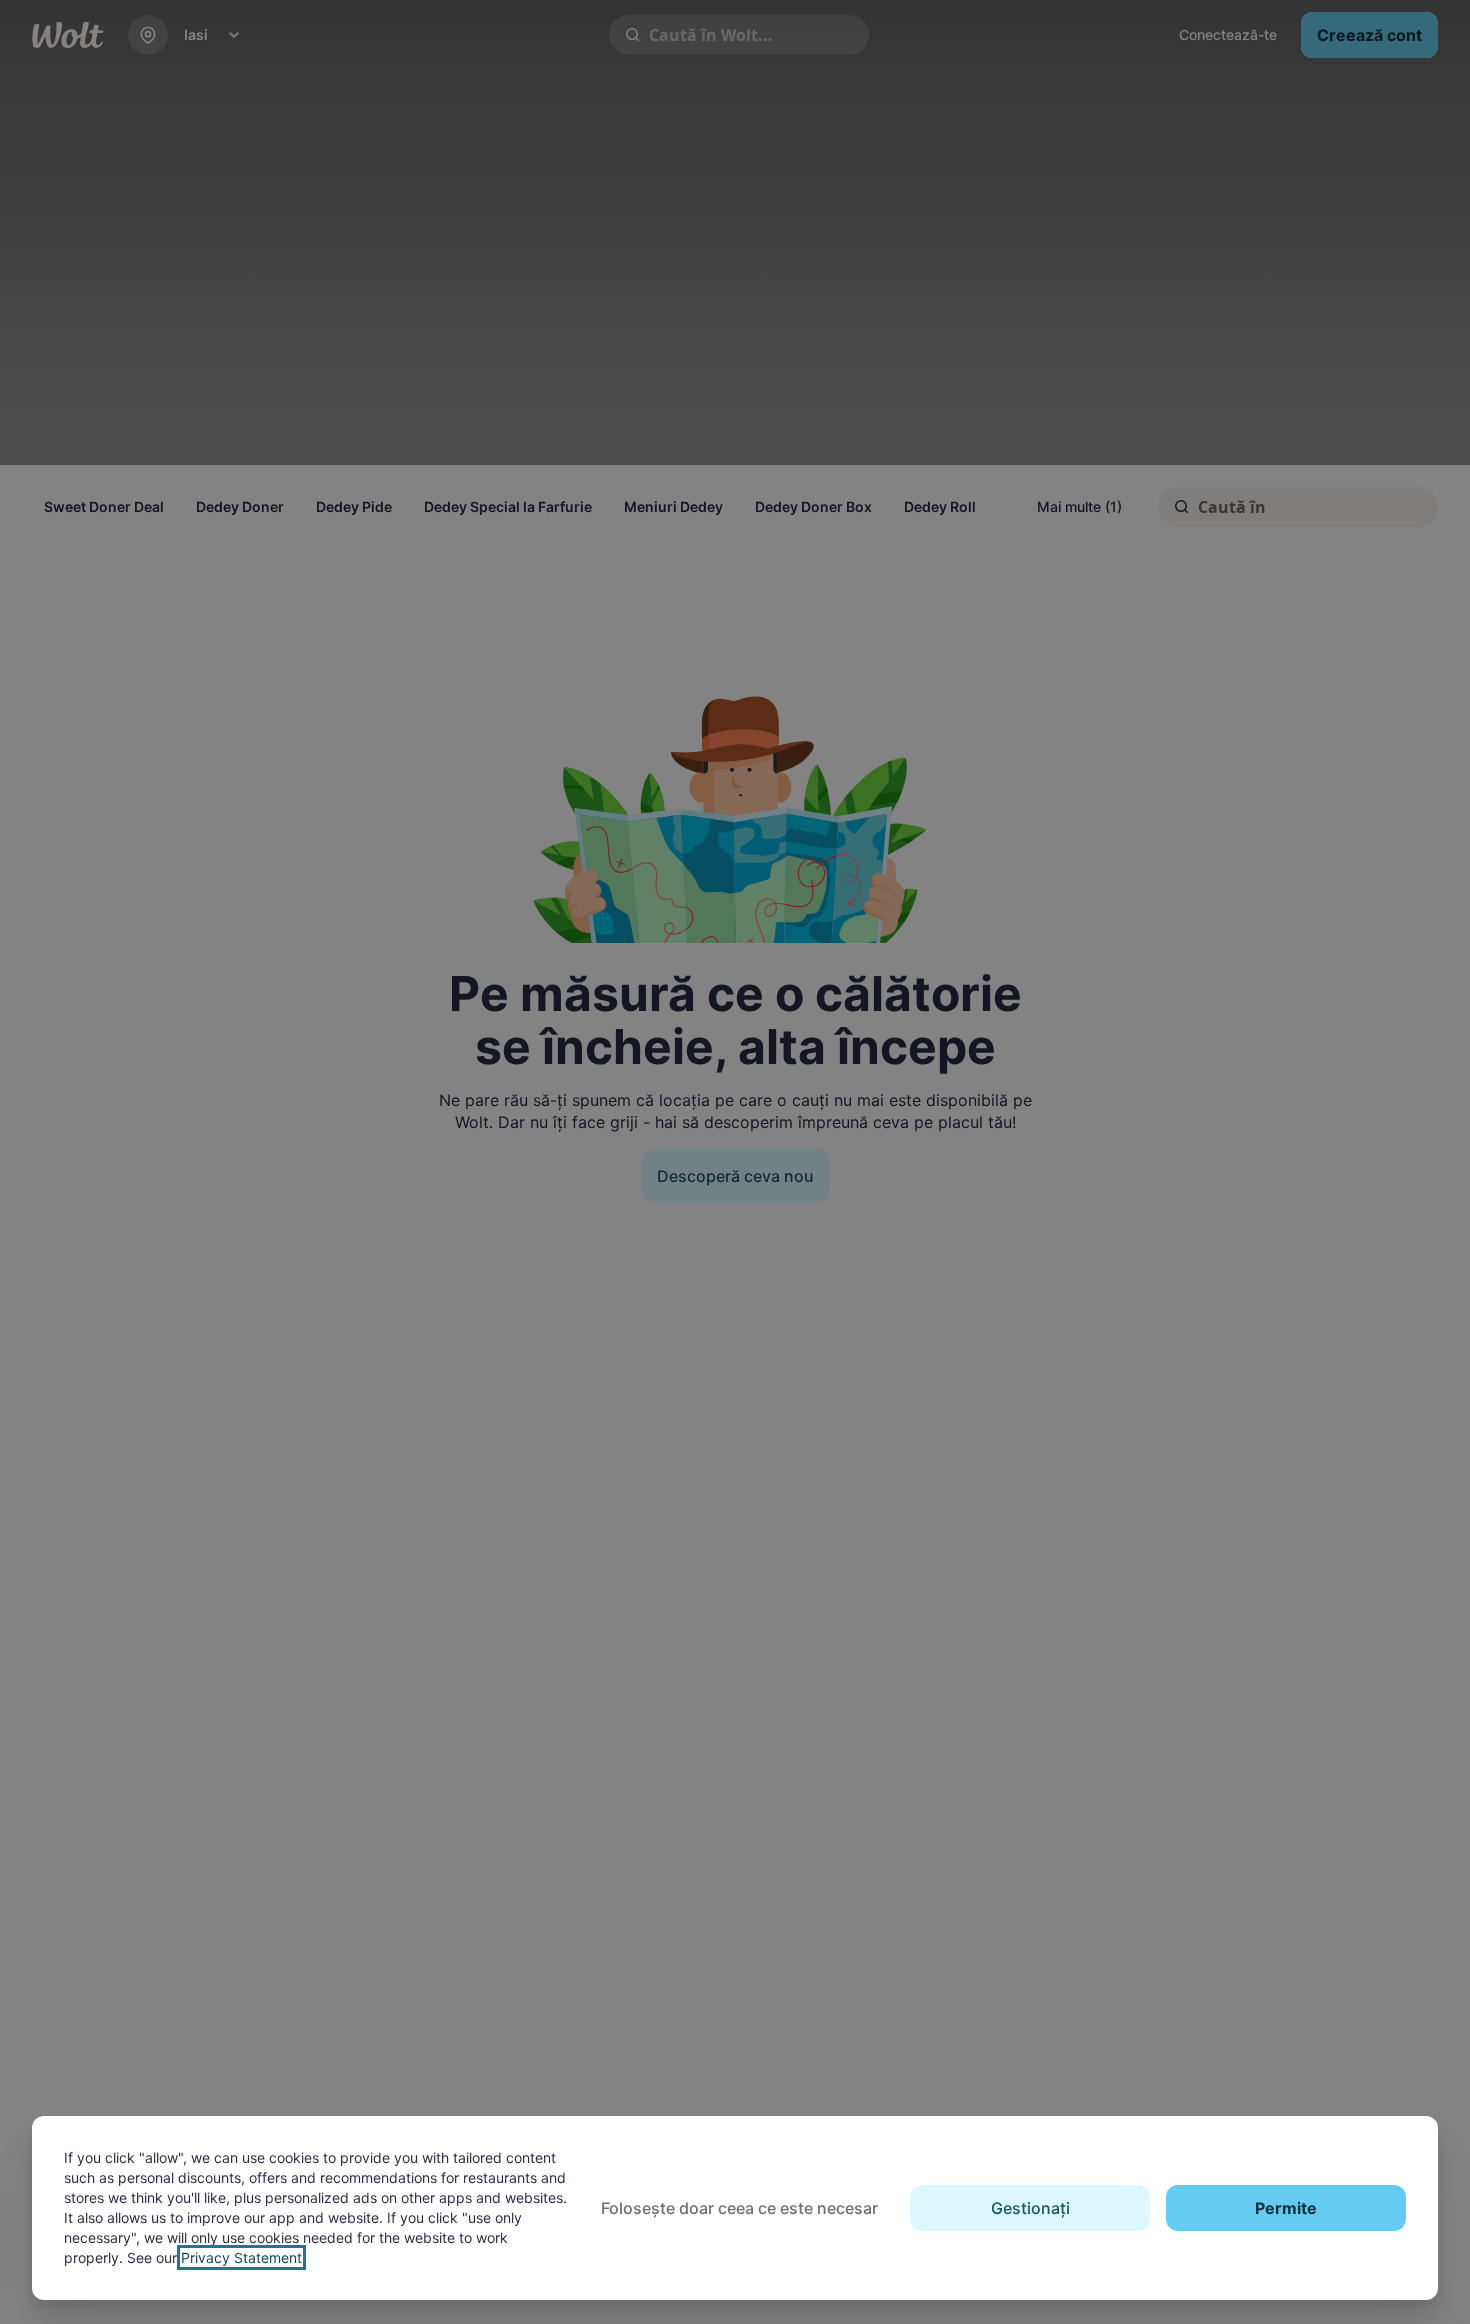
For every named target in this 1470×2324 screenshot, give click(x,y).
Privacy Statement (241, 2257)
